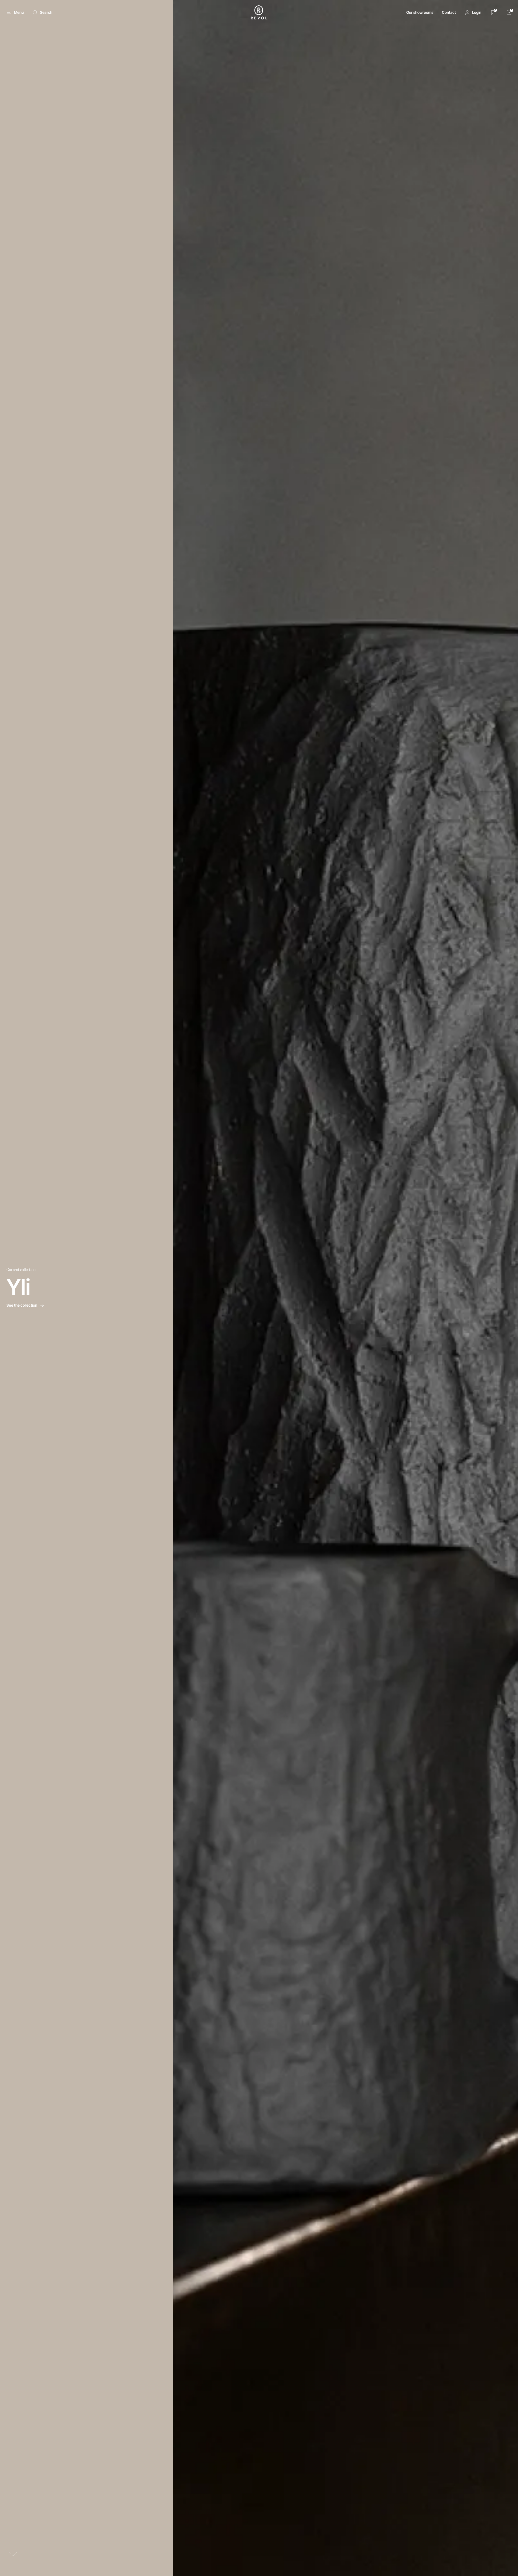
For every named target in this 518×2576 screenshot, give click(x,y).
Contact (449, 12)
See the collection (22, 1305)
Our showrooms (420, 12)
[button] (473, 12)
